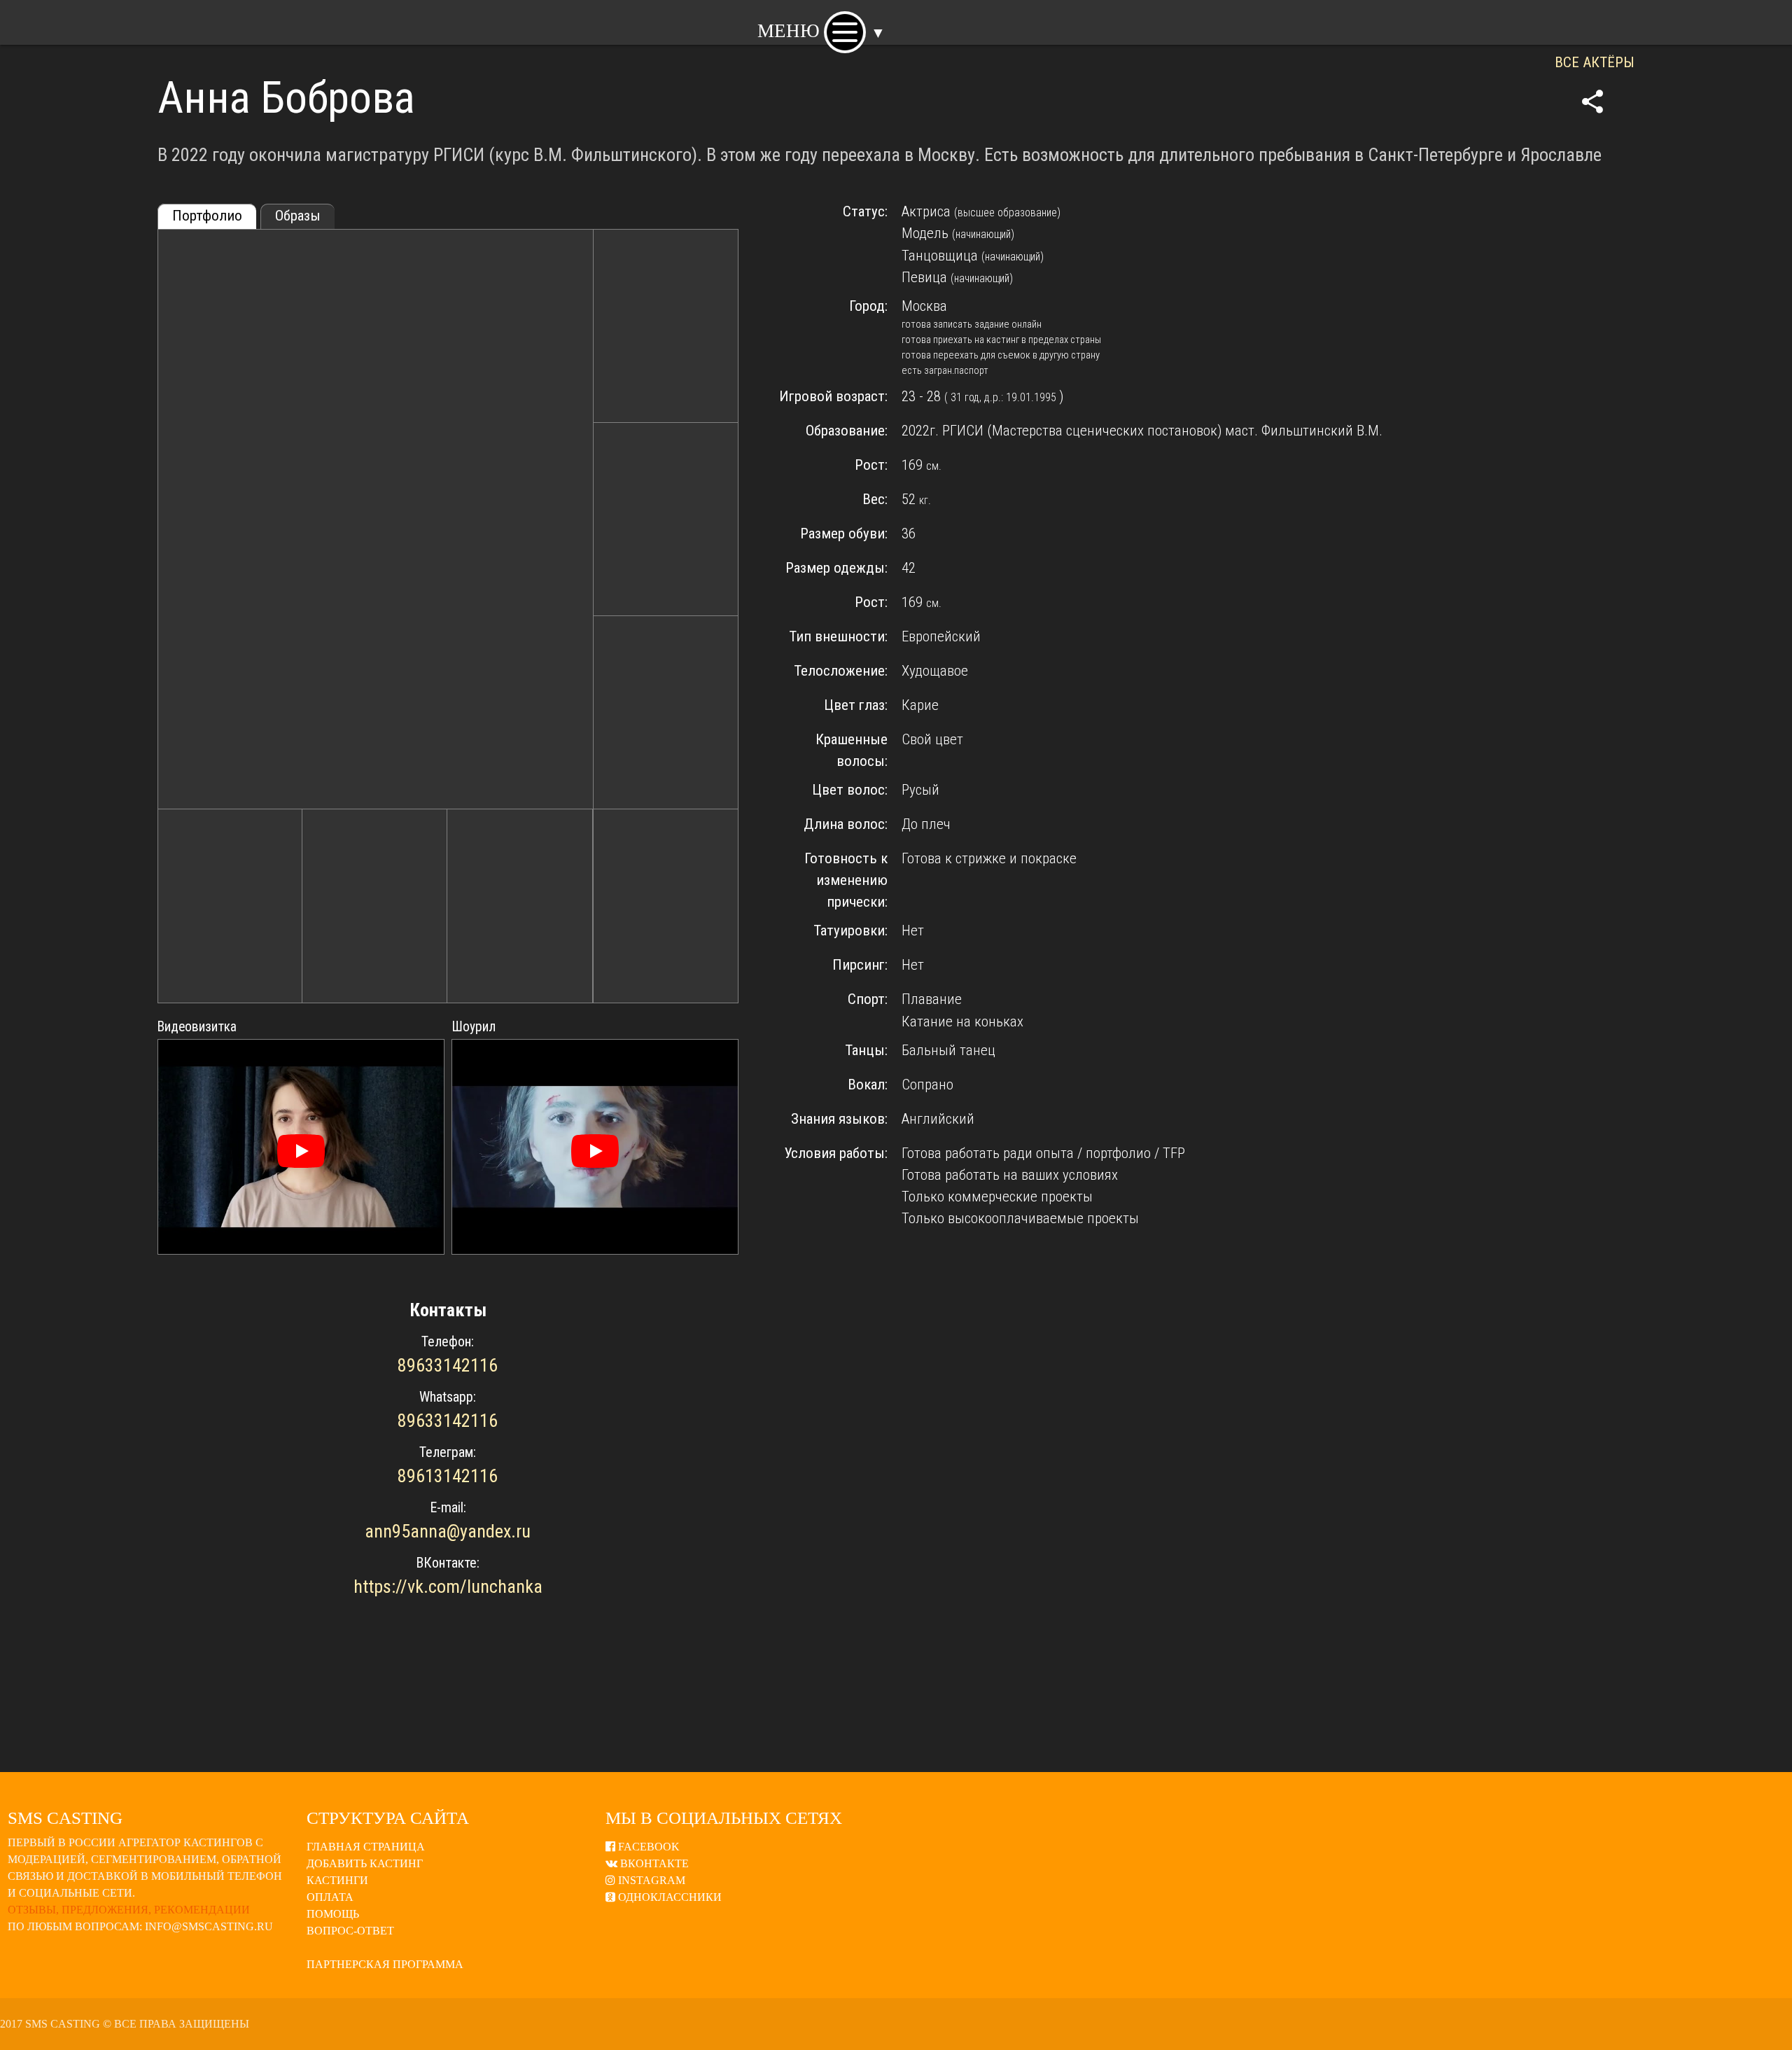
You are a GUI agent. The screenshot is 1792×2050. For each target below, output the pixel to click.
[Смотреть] (301, 1151)
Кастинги (337, 1880)
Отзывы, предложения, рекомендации (129, 1910)
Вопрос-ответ (350, 1931)
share (1592, 102)
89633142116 (448, 1365)
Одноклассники (668, 1897)
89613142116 (448, 1476)
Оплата (330, 1897)
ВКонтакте (653, 1863)
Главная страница (366, 1847)
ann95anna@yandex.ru (448, 1531)
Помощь (333, 1914)
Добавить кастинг (365, 1863)
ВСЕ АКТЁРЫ (1595, 62)
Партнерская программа (385, 1964)
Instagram (650, 1880)
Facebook (647, 1847)
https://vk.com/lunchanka (448, 1587)
